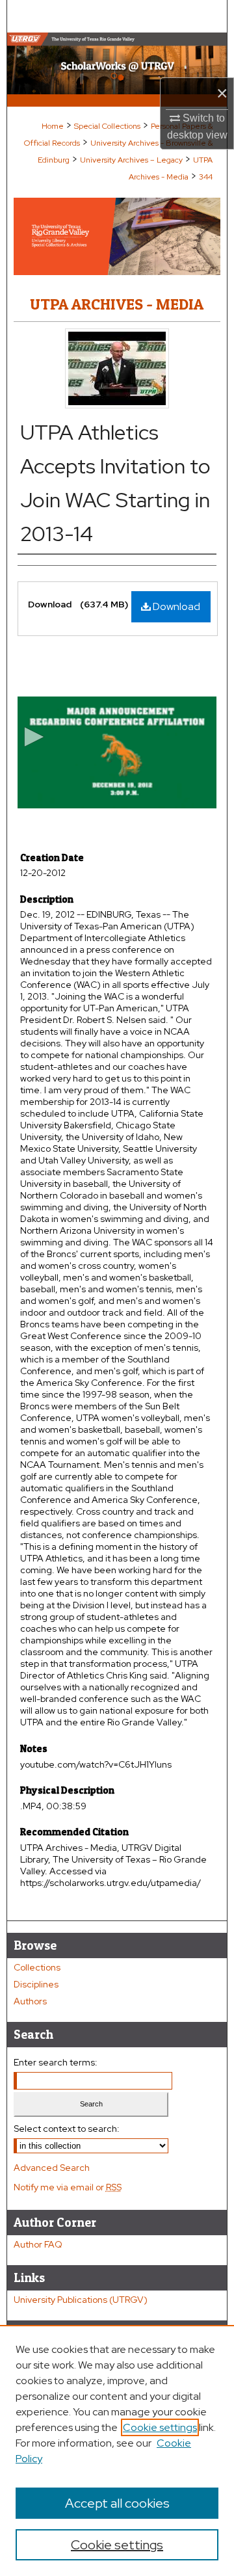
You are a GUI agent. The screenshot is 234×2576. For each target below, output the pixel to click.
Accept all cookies (117, 2503)
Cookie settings (160, 2427)
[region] (117, 2450)
